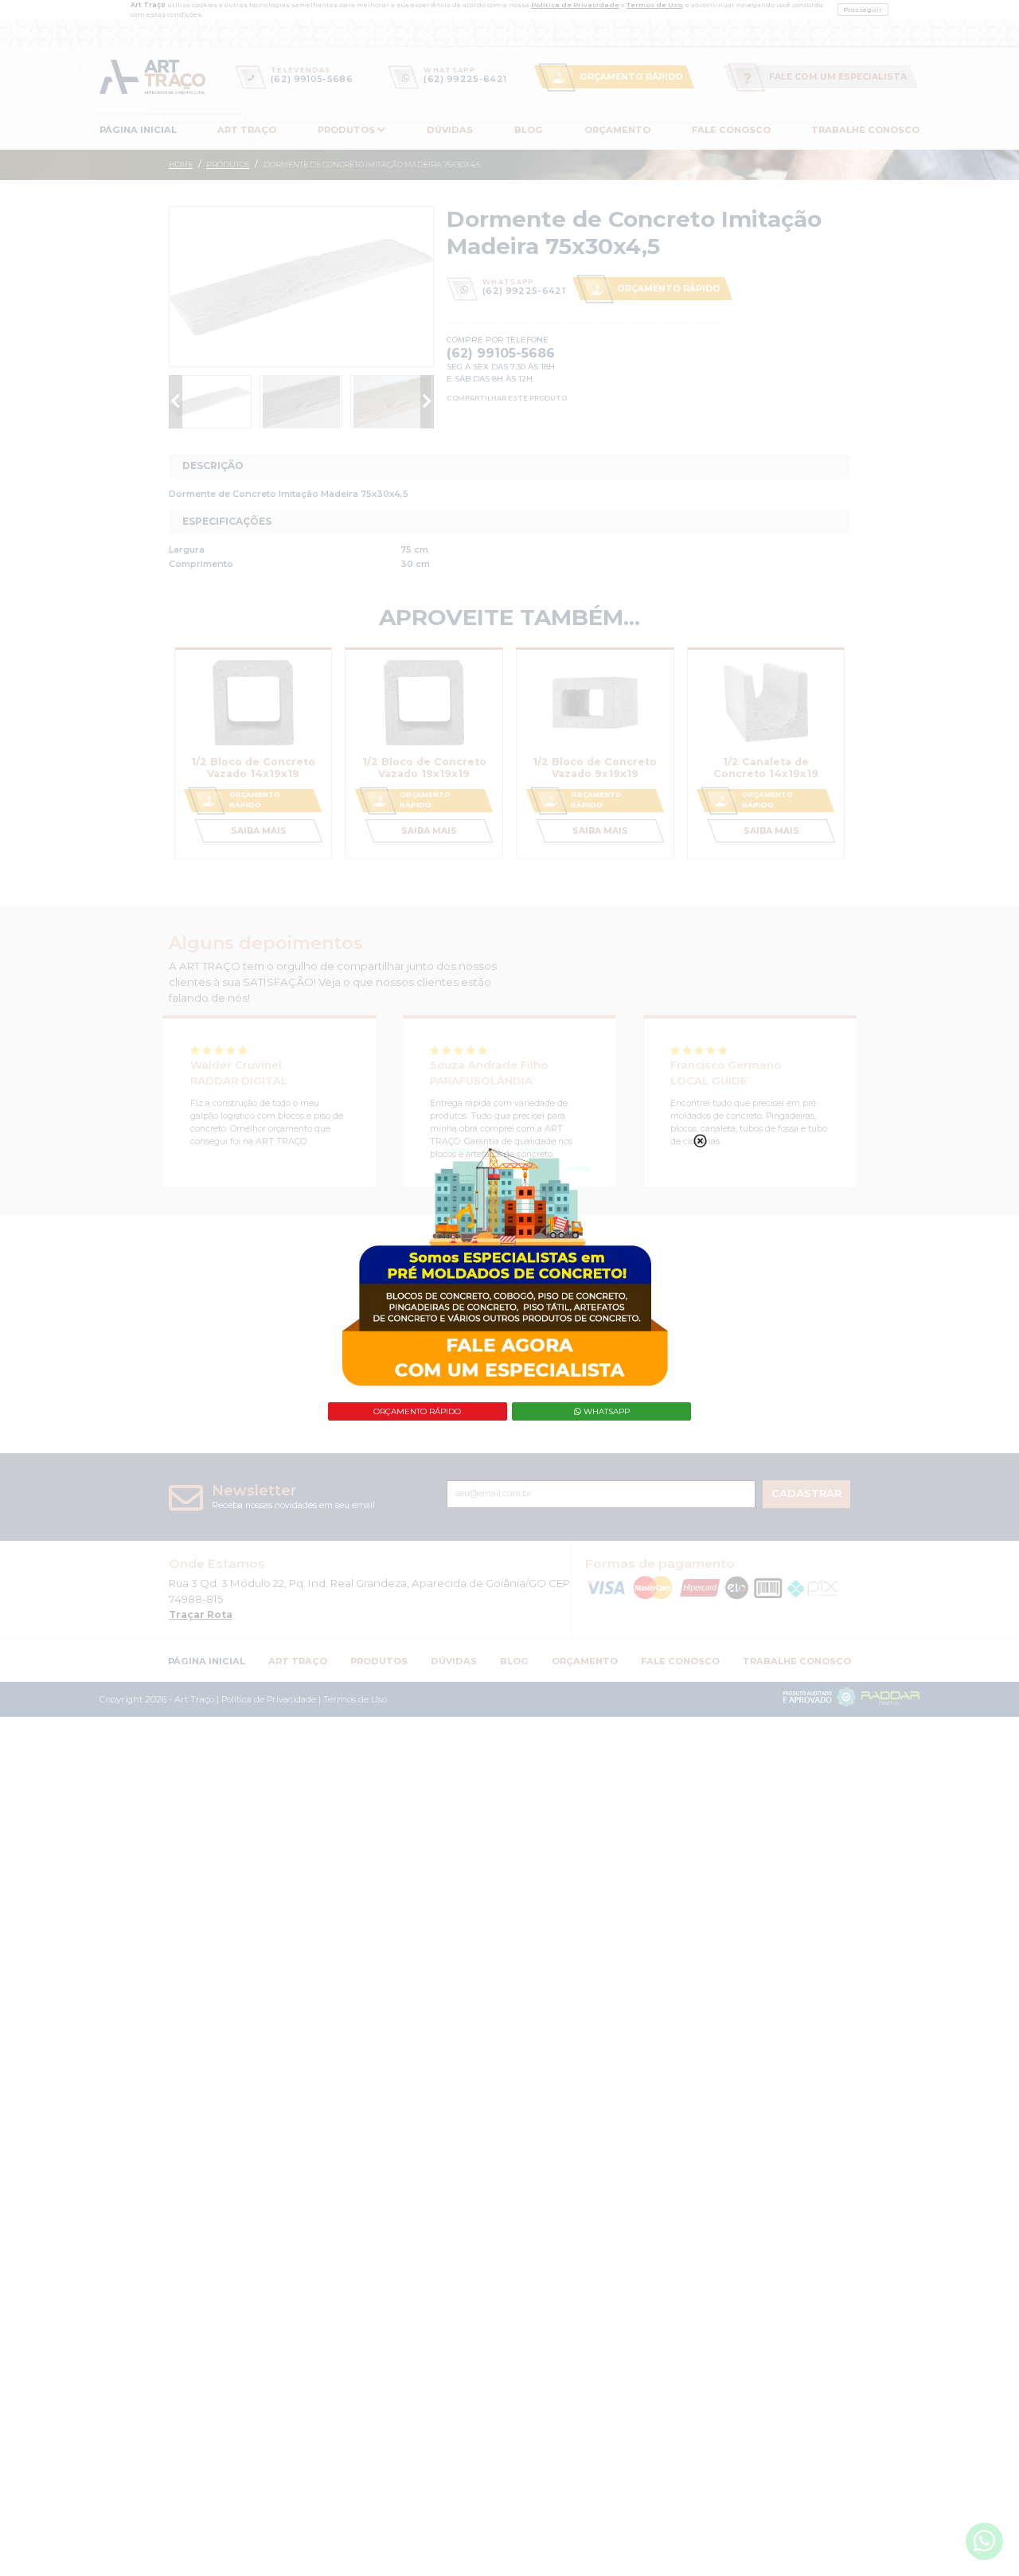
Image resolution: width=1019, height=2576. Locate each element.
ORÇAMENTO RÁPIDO (417, 1411)
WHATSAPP (605, 1411)
